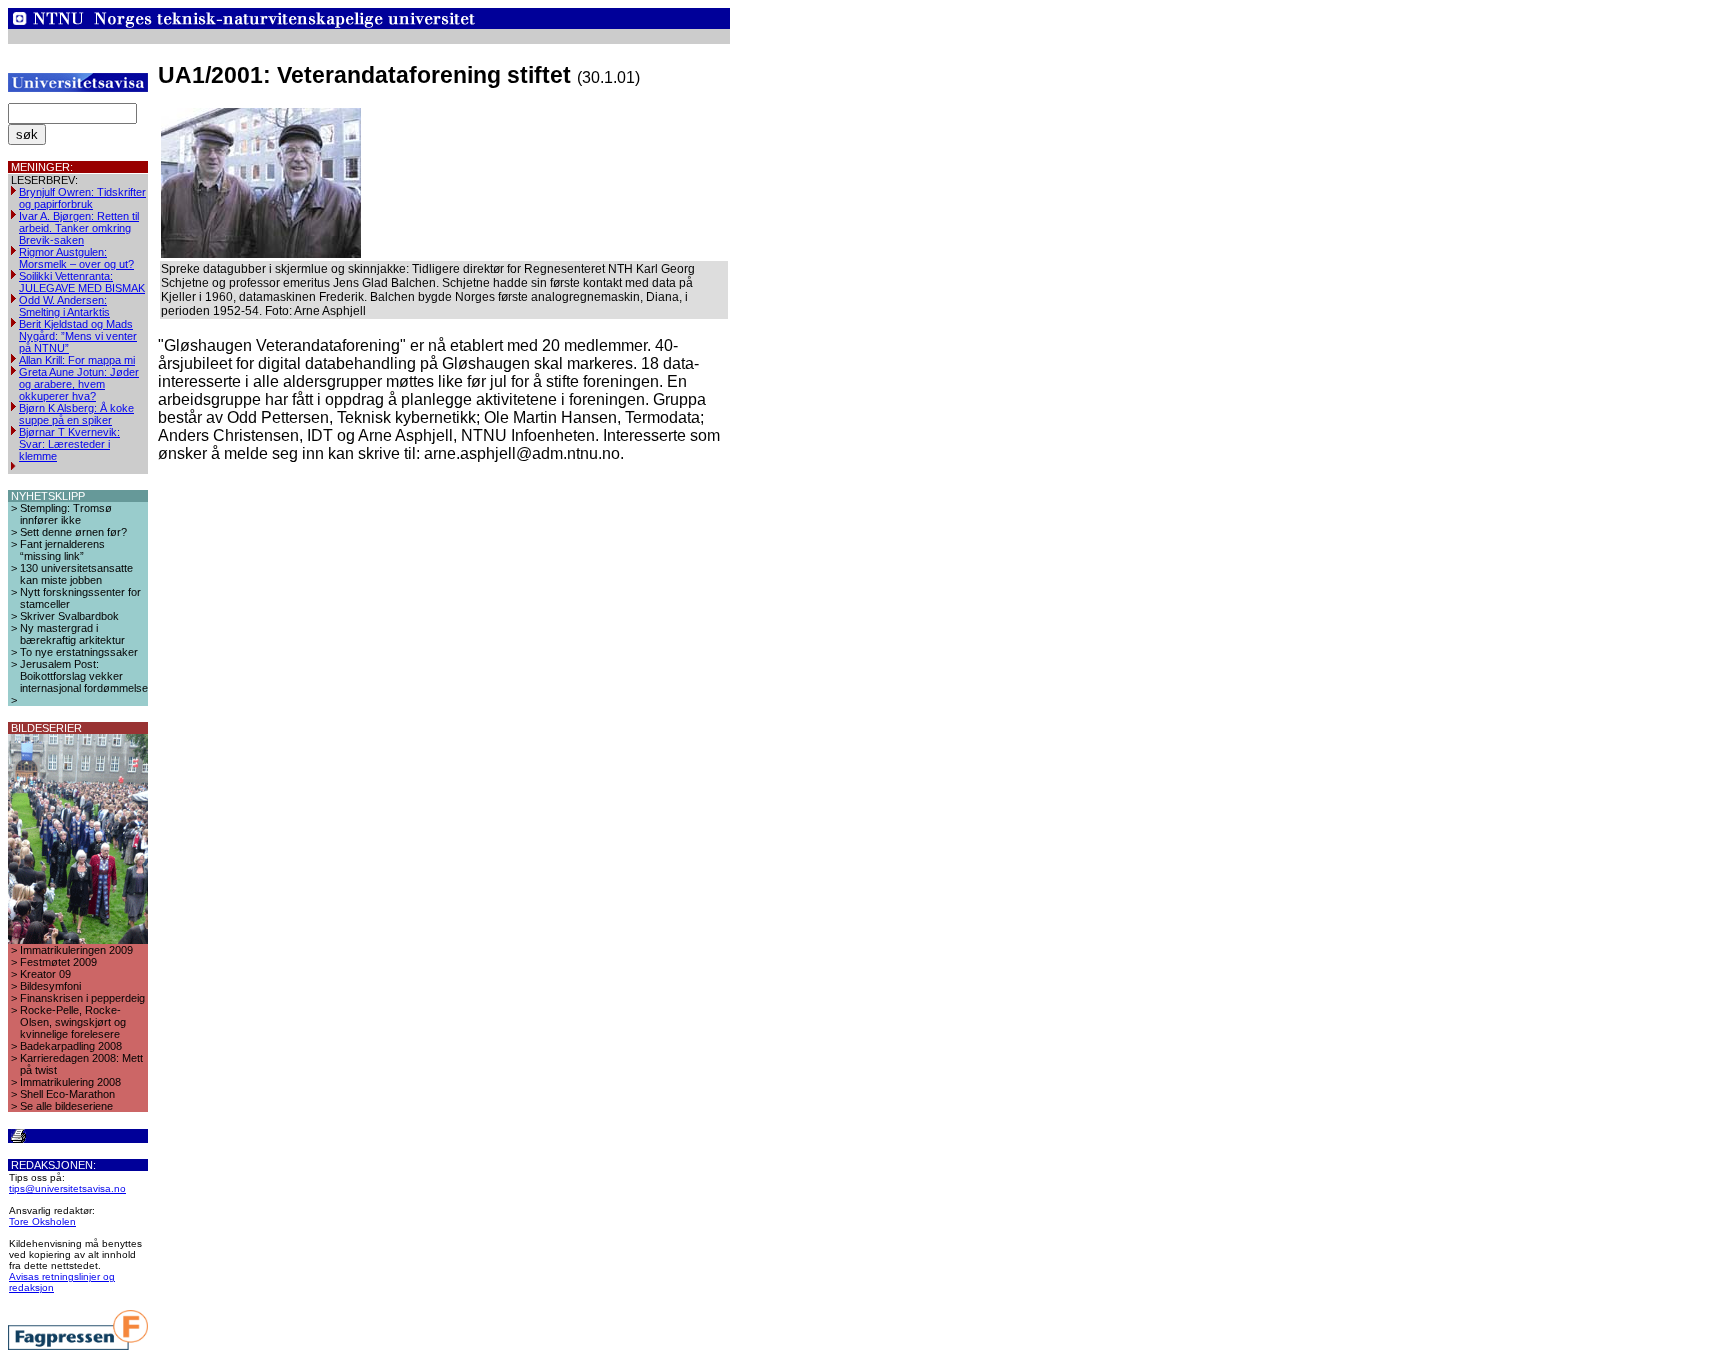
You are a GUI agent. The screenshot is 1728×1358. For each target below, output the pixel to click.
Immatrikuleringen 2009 (76, 950)
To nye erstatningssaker (79, 652)
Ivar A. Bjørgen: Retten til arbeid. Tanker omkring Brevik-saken (79, 228)
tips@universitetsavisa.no (67, 1188)
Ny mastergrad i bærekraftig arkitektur (72, 634)
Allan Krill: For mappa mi (77, 360)
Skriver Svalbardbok (69, 616)
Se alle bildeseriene (66, 1106)
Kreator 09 (45, 974)
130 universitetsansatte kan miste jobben (76, 574)
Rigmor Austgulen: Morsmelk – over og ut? (76, 258)
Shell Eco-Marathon (67, 1094)
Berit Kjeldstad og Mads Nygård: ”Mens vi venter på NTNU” (78, 336)
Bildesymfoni (50, 986)
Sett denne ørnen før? (73, 532)
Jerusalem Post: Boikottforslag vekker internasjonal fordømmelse (84, 676)
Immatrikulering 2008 (70, 1082)
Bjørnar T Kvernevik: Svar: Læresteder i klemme (69, 444)
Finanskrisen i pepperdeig (82, 998)
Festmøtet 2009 (58, 962)
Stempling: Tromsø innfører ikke (66, 514)
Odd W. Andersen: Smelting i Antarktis (64, 306)
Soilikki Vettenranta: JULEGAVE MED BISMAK (82, 282)
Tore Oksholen (42, 1221)
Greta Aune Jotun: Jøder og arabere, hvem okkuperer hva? (79, 384)
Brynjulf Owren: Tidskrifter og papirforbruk (82, 198)
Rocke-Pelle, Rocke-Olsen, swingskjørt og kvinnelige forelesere (73, 1022)
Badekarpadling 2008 (71, 1046)
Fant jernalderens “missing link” (62, 550)
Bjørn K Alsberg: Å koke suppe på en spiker (76, 414)
